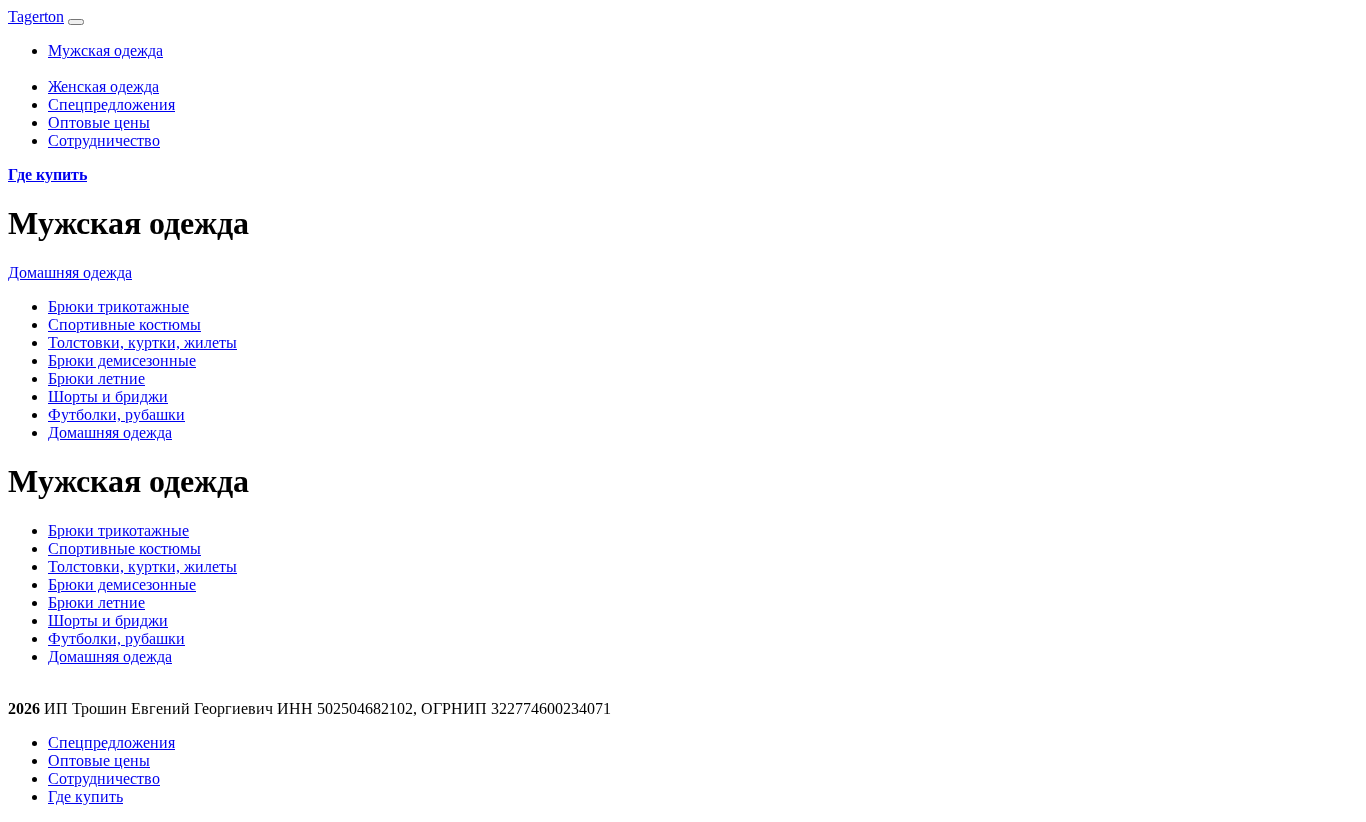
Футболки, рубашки (116, 414)
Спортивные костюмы (124, 324)
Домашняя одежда (70, 272)
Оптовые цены (99, 122)
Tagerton (36, 16)
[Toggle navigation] (76, 22)
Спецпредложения (111, 104)
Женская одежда (103, 86)
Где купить (85, 796)
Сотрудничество (104, 140)
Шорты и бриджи (108, 396)
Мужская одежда (105, 50)
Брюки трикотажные (118, 306)
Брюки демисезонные (122, 360)
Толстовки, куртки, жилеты (142, 342)
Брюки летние (96, 378)
